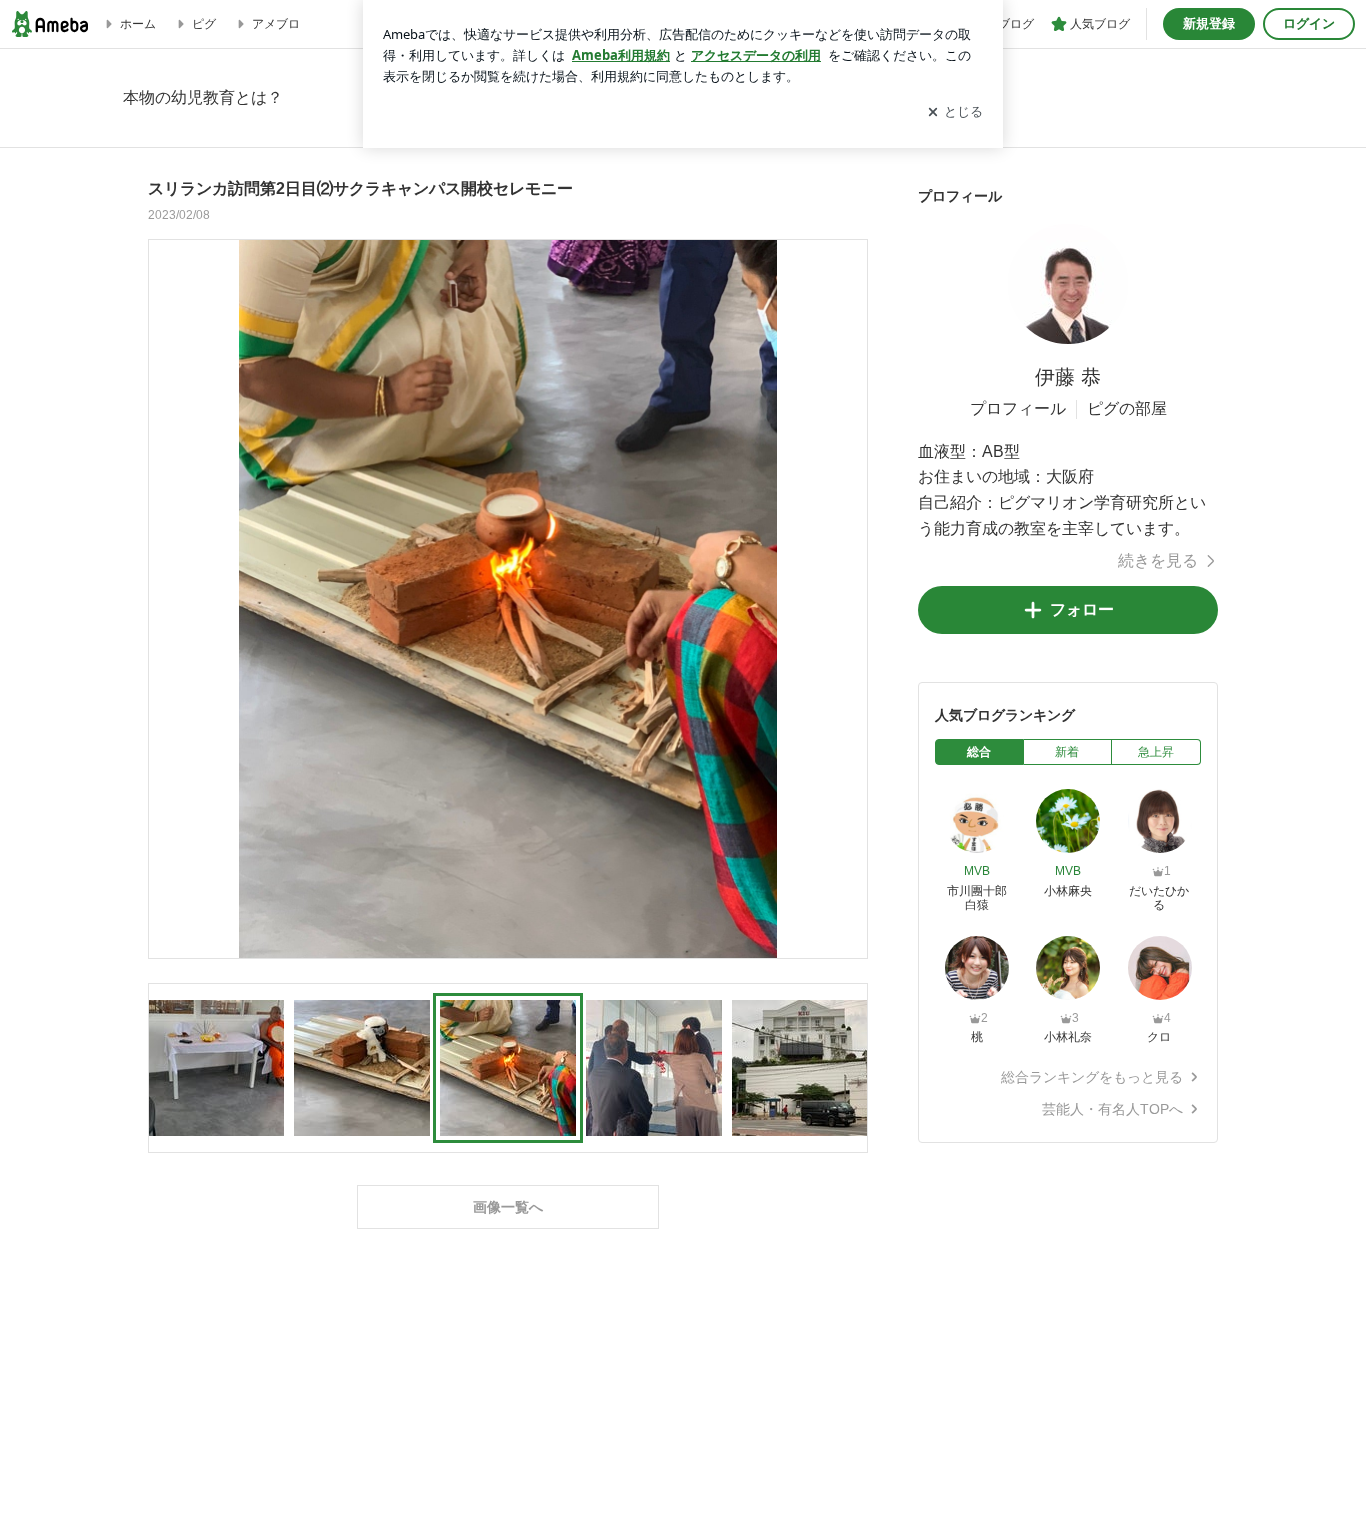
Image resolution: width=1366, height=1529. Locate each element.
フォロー (1082, 609)
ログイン (1309, 23)
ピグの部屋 (1127, 408)
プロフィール (1018, 408)
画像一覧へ (508, 1207)
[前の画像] (169, 598)
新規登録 (1209, 23)
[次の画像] (847, 598)
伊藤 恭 (1068, 377)
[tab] (979, 752)
